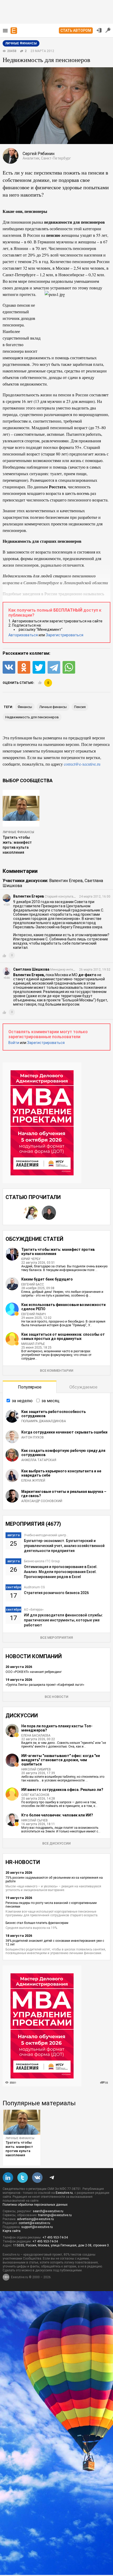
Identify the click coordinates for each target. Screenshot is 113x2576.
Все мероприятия (56, 1638)
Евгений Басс (33, 1284)
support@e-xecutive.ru (37, 2227)
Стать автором (76, 30)
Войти (14, 1043)
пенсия (80, 707)
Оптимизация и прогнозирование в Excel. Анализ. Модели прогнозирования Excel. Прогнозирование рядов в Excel (61, 1572)
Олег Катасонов (35, 1795)
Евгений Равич (34, 1314)
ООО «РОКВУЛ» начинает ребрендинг (34, 1672)
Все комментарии (57, 1371)
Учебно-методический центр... (46, 1535)
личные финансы (53, 707)
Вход (99, 30)
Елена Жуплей (33, 1481)
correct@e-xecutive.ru (82, 764)
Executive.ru (64, 2193)
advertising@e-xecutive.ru (35, 2219)
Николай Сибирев (36, 1769)
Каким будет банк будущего (47, 1279)
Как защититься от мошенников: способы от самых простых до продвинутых (63, 1336)
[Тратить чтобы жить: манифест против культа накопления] (22, 2122)
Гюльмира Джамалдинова (44, 1421)
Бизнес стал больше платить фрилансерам (37, 1923)
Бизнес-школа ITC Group (42, 1561)
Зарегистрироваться (65, 635)
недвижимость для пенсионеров (32, 717)
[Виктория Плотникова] (13, 1213)
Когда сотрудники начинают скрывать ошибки (64, 1432)
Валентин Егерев (66, 881)
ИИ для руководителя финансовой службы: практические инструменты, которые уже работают (63, 1620)
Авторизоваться (23, 635)
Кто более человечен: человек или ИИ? (57, 1815)
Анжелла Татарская (39, 1460)
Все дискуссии (56, 1843)
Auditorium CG (34, 1587)
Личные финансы (18, 832)
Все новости (56, 1697)
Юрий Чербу (31, 1259)
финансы (25, 707)
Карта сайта (12, 2231)
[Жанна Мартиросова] (31, 1213)
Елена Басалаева (36, 1735)
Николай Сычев (35, 1820)
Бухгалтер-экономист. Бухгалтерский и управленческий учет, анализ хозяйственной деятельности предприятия (64, 1546)
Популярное (30, 1387)
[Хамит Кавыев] (49, 1213)
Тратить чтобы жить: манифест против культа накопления (19, 2149)
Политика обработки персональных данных (35, 2205)
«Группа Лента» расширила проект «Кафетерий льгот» (45, 1685)
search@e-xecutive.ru (48, 2211)
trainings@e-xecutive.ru (55, 2215)
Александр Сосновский (42, 1501)
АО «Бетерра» (34, 1610)
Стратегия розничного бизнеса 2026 (56, 1593)
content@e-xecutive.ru (34, 2223)
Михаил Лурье (33, 1344)
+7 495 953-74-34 (55, 2237)
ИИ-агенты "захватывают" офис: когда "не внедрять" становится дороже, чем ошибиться (61, 1760)
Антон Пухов (33, 1437)
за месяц (50, 1401)
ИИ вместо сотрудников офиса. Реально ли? (62, 1790)
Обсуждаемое (83, 1387)
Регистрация (108, 30)
